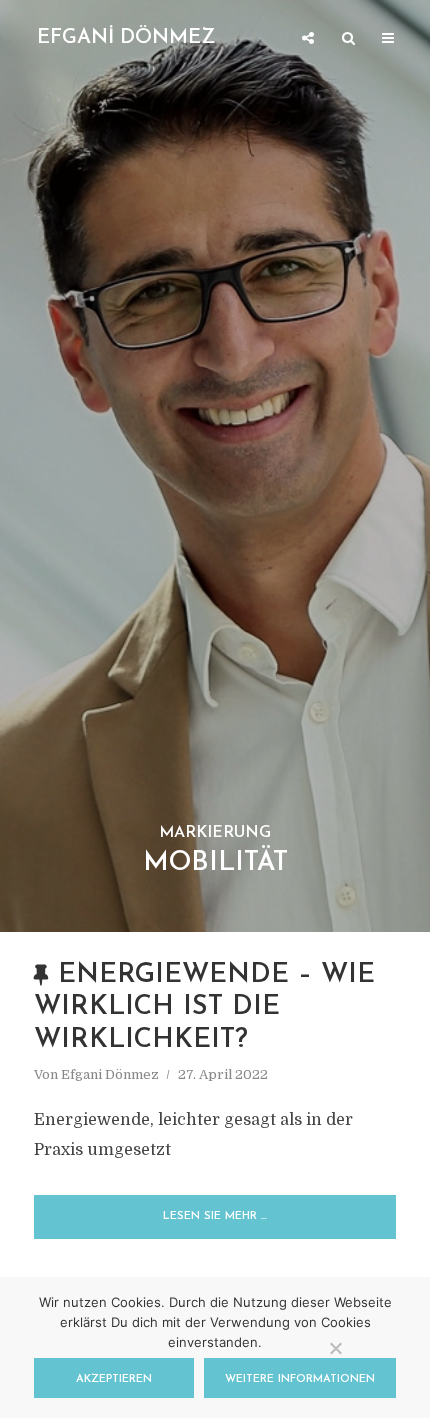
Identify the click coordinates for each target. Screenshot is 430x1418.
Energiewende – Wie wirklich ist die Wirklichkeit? (204, 1008)
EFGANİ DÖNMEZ (126, 38)
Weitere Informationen (300, 1379)
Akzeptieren (114, 1379)
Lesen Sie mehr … (215, 1216)
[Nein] (335, 1348)
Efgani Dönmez (110, 1074)
